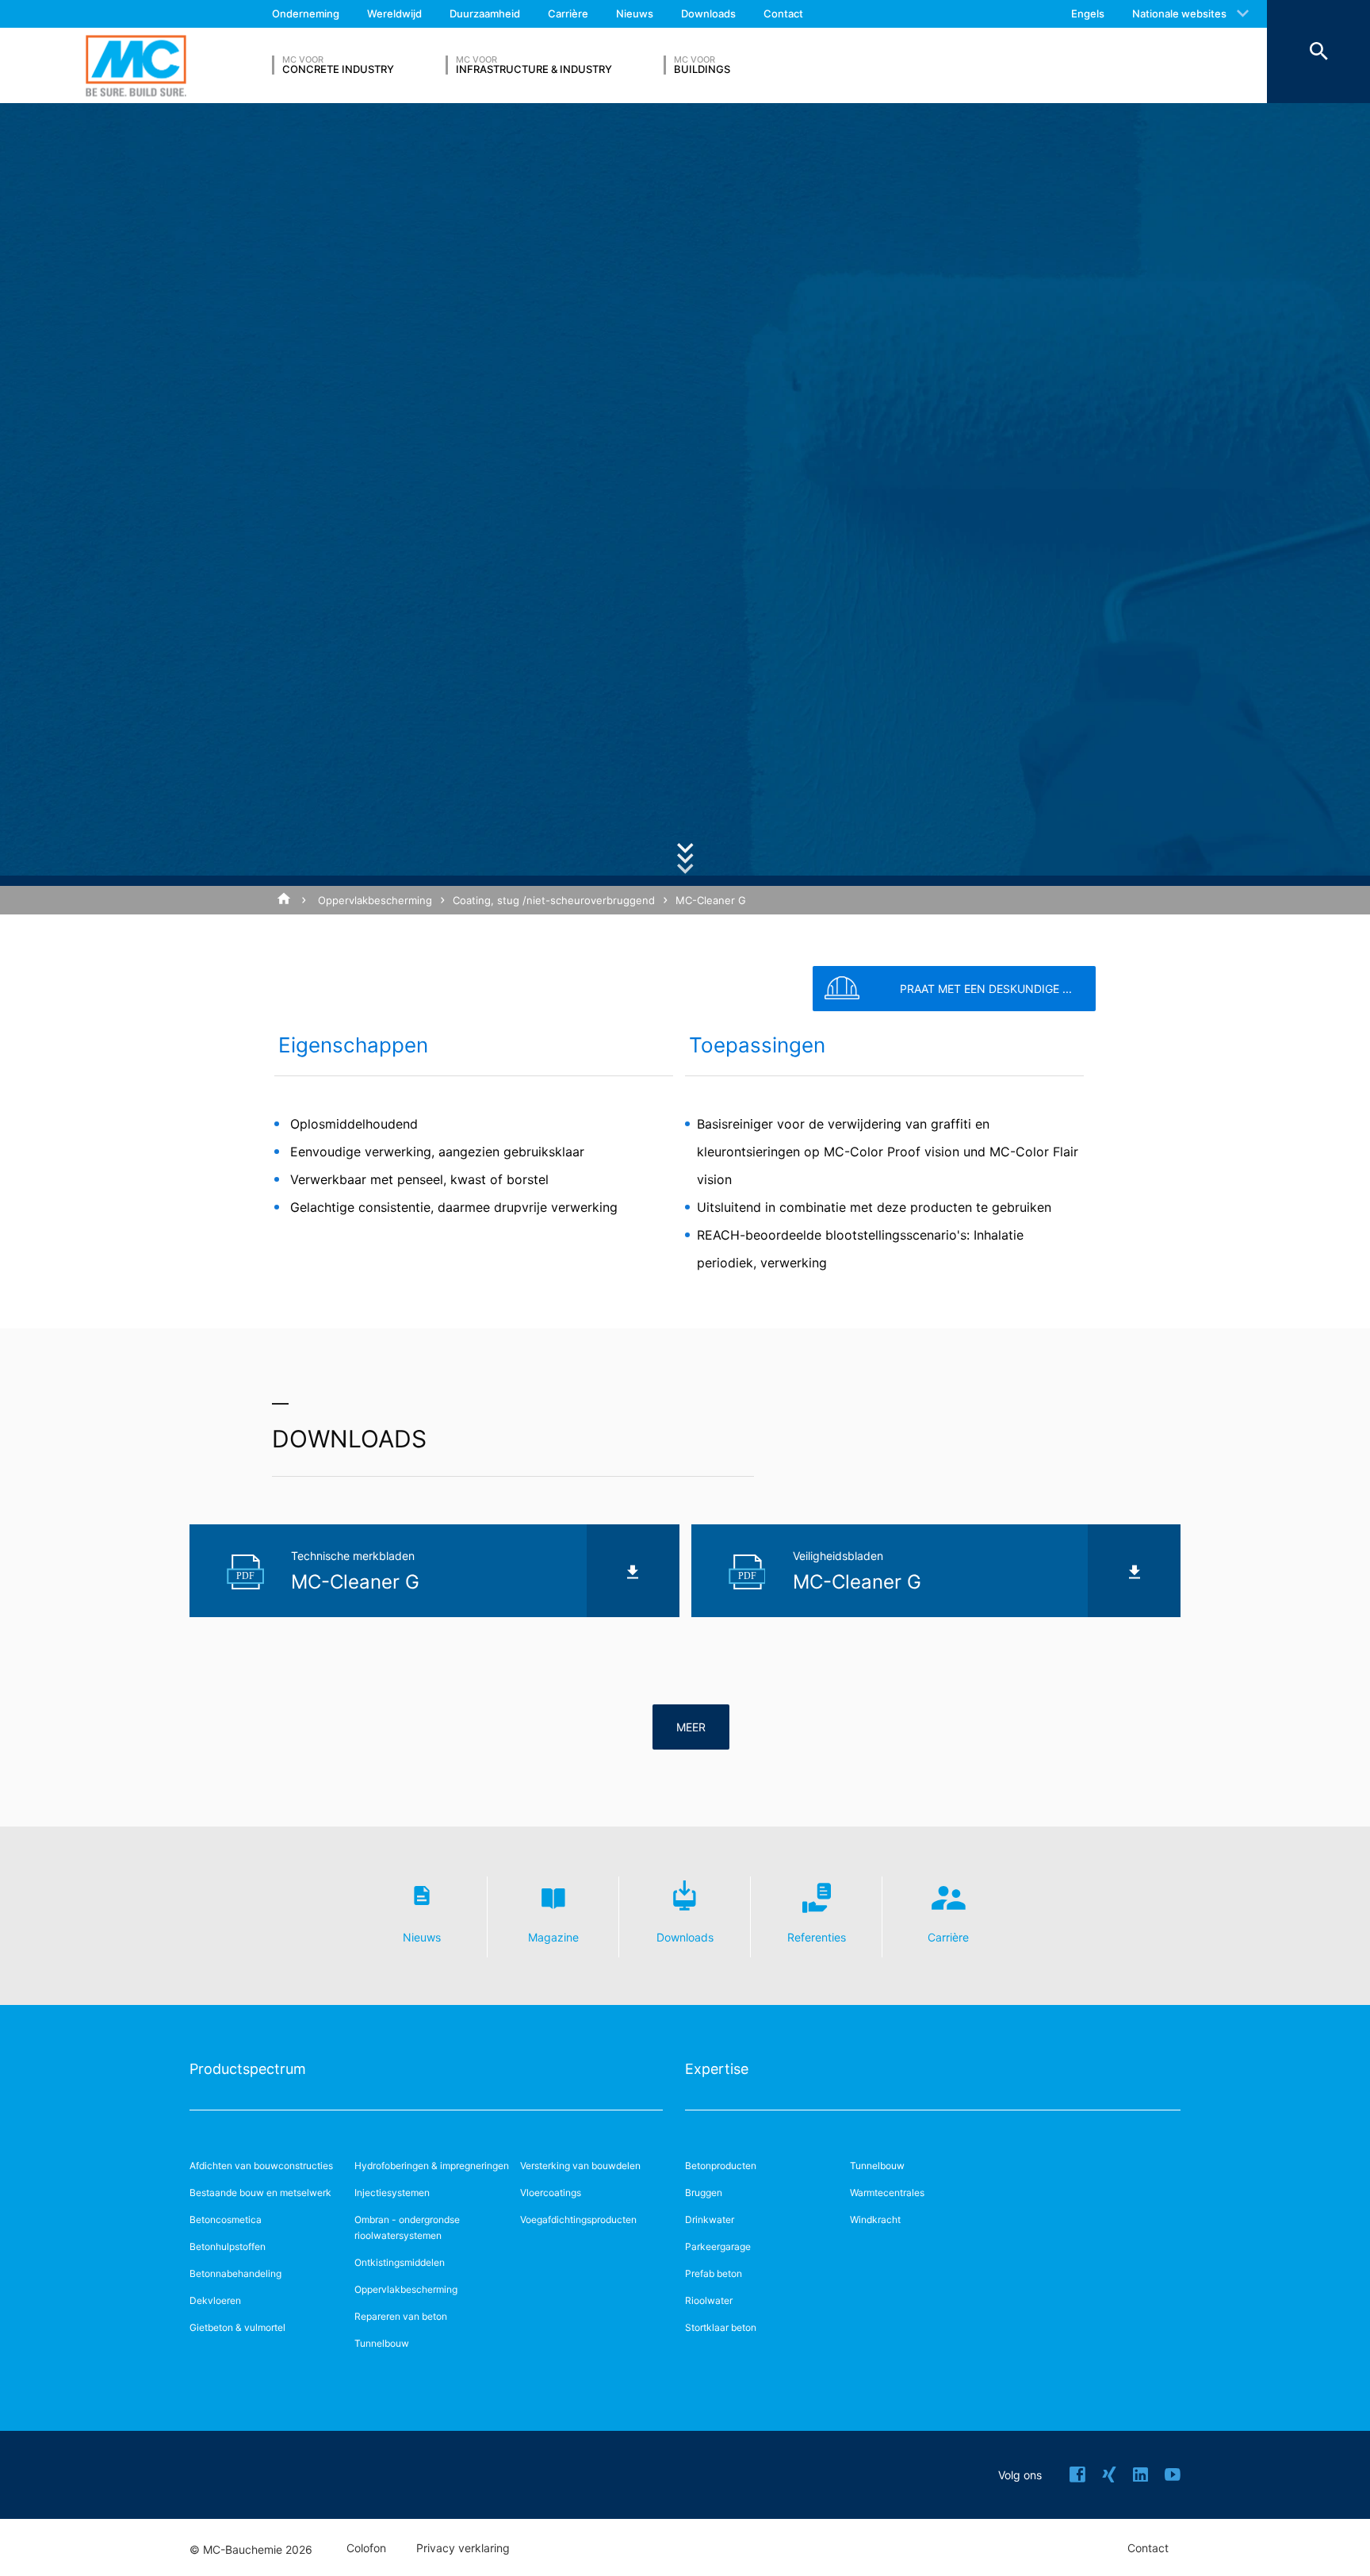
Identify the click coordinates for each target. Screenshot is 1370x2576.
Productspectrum (248, 2069)
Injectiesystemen (392, 2193)
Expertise (717, 2069)
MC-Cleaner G (711, 900)
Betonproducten (721, 2166)
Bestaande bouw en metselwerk (260, 2193)
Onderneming (306, 13)
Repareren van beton (401, 2316)
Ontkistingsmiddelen (400, 2262)
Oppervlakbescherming (375, 900)
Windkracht (875, 2219)
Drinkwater (710, 2219)
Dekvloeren (215, 2300)
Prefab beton (714, 2273)
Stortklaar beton (721, 2327)
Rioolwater (709, 2300)
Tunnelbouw (382, 2343)
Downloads (708, 13)
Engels (1088, 13)
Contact (783, 13)
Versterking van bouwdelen (580, 2166)
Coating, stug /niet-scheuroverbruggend (554, 900)
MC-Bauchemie (136, 65)
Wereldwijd (394, 13)
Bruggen (704, 2193)
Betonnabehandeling (235, 2273)
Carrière (568, 13)
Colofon (366, 2548)
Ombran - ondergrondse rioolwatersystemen (407, 2227)
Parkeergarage (718, 2246)
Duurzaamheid (485, 13)
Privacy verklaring (463, 2548)
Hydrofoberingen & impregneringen (432, 2166)
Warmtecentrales (887, 2193)
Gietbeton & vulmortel (237, 2327)
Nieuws (635, 13)
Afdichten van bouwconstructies (261, 2166)
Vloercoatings (551, 2193)
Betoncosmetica (226, 2219)
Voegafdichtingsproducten (578, 2219)
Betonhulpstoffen (228, 2246)
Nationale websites (1179, 13)
